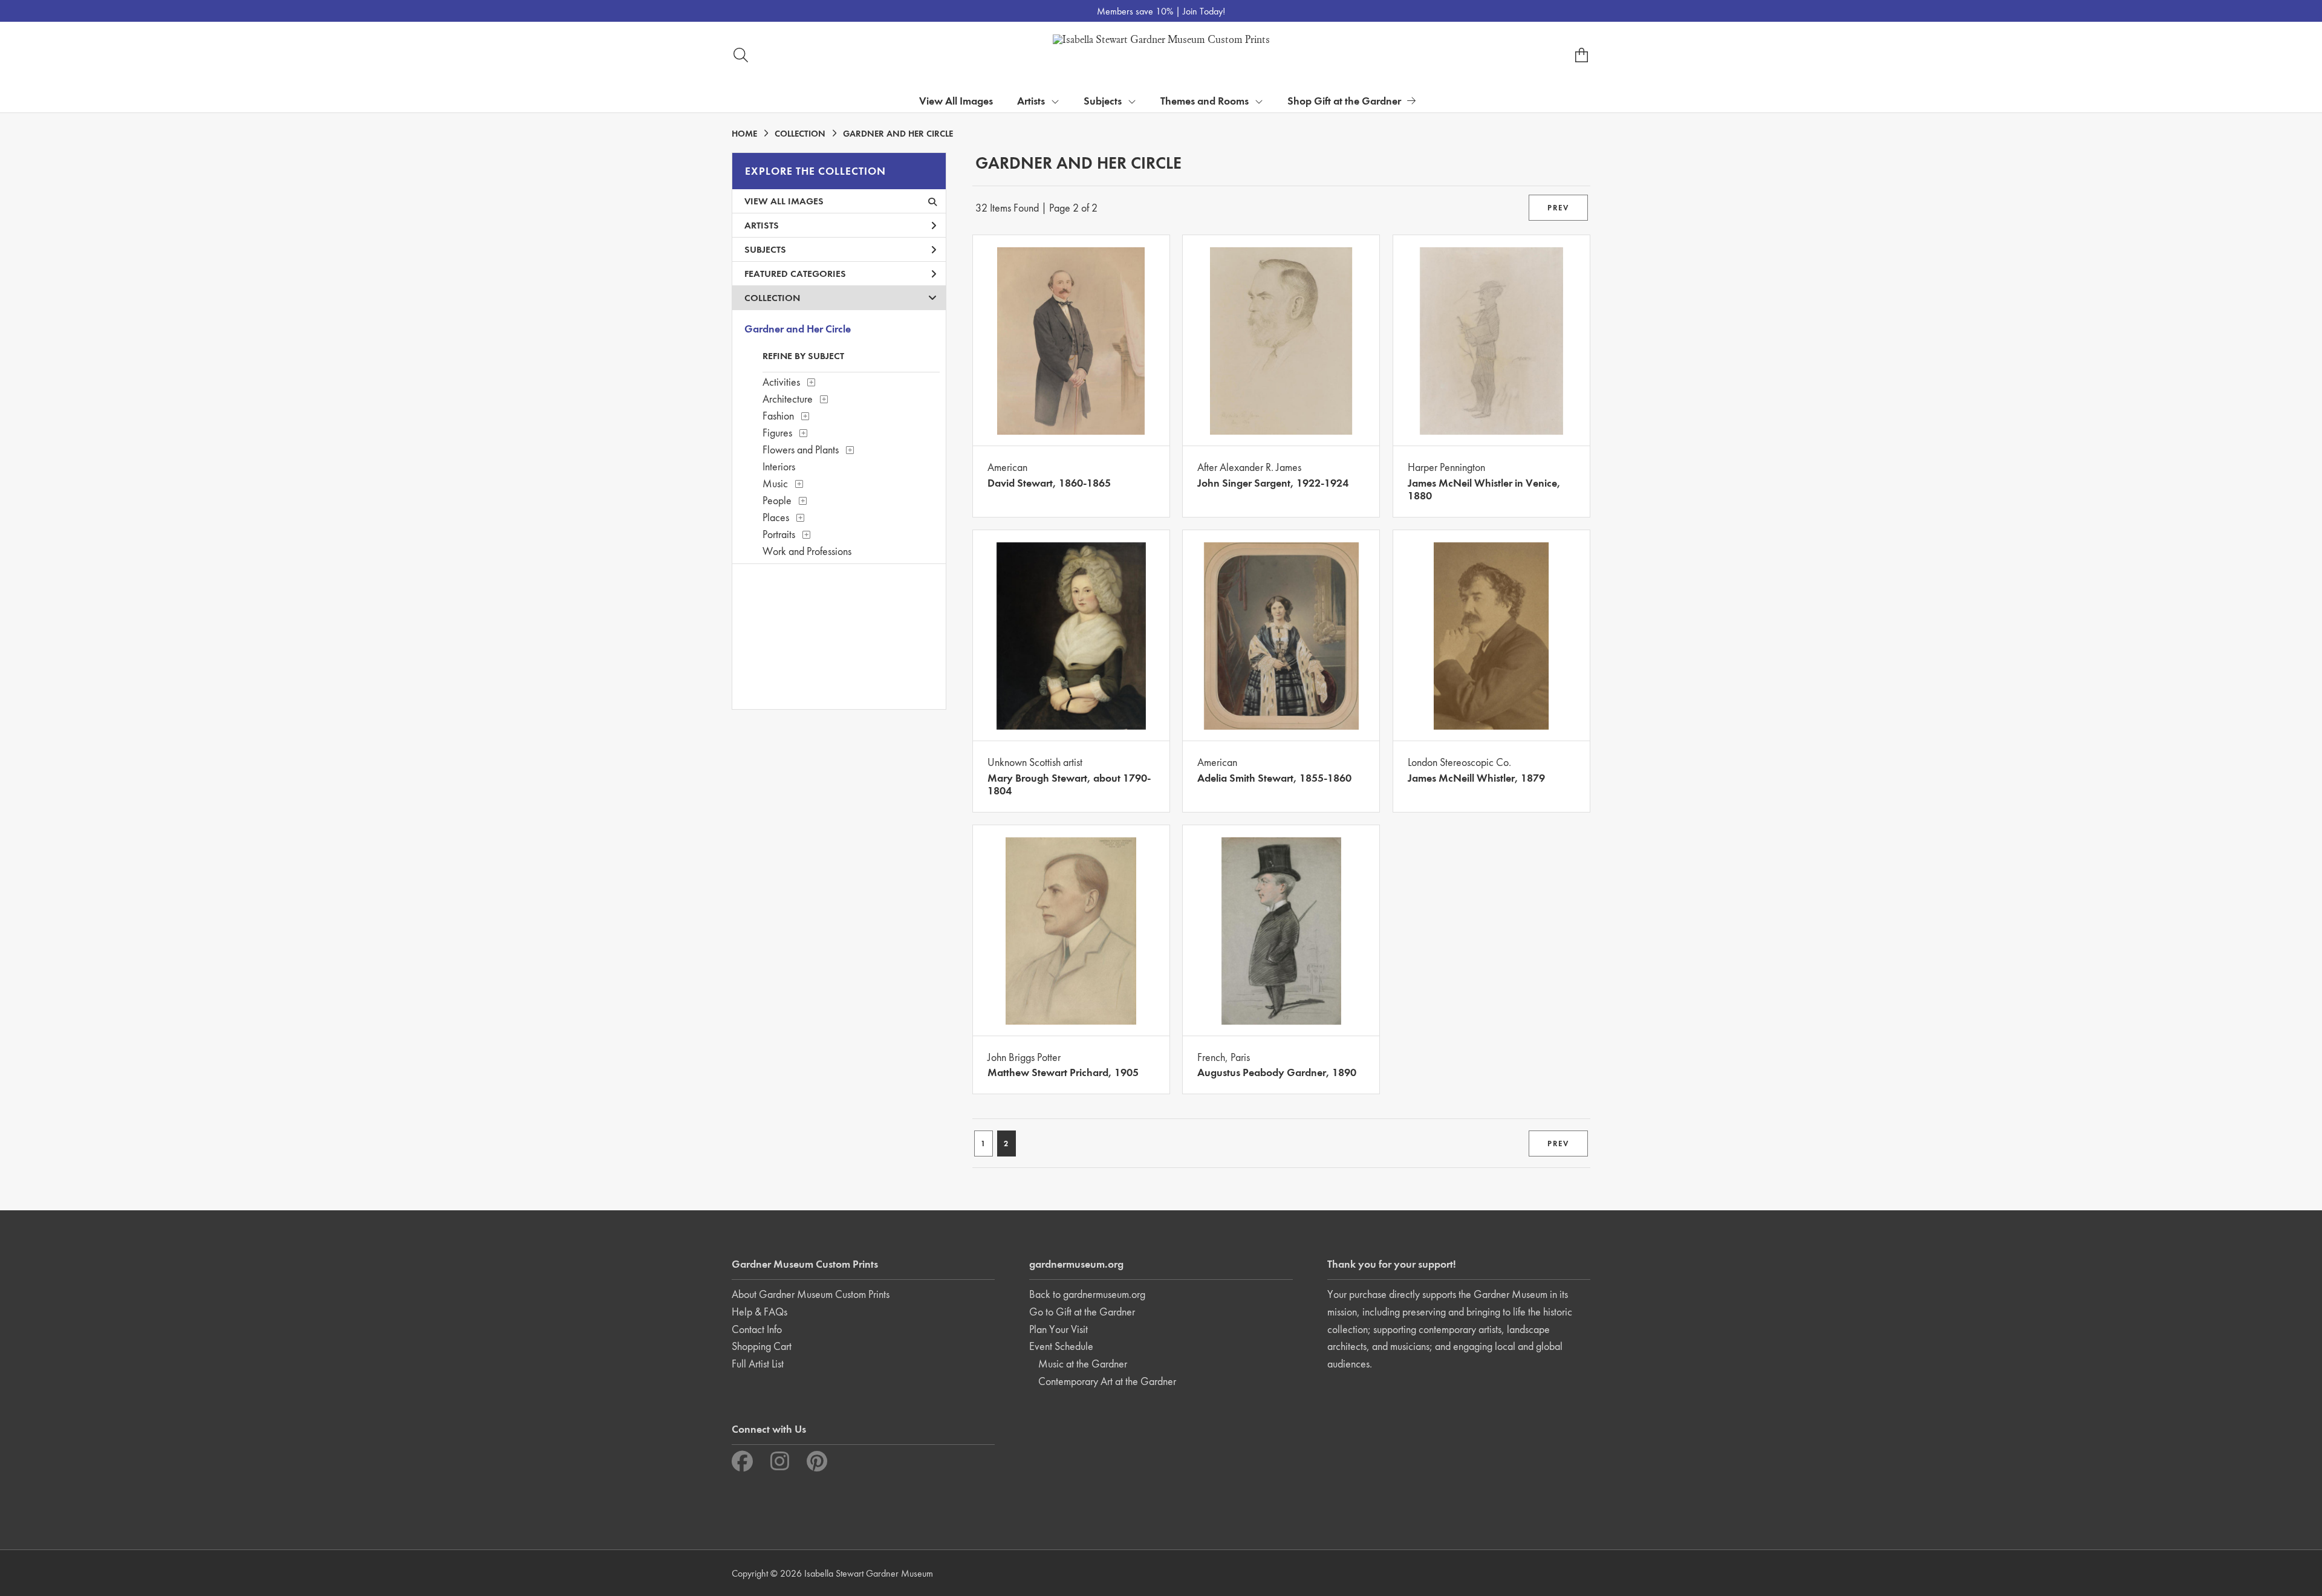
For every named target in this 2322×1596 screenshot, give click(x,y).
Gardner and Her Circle (798, 329)
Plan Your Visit (1059, 1329)
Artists (762, 225)
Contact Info (757, 1329)
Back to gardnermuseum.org (1087, 1294)
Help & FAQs (759, 1312)
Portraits (779, 534)
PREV (1558, 208)
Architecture (788, 399)
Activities (781, 382)
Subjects (765, 249)
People (777, 500)
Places (776, 517)
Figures (777, 433)
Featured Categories (795, 274)
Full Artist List (758, 1364)
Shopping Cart (762, 1346)
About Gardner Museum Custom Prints (811, 1294)
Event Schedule (1061, 1346)
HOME (744, 134)
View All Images (956, 101)
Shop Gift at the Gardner (1344, 101)
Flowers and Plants (801, 449)
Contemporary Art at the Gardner (1107, 1381)
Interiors (779, 466)
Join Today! (1204, 11)
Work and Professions (807, 551)
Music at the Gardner (1083, 1364)
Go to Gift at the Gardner (1082, 1312)
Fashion (778, 416)
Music (775, 483)
